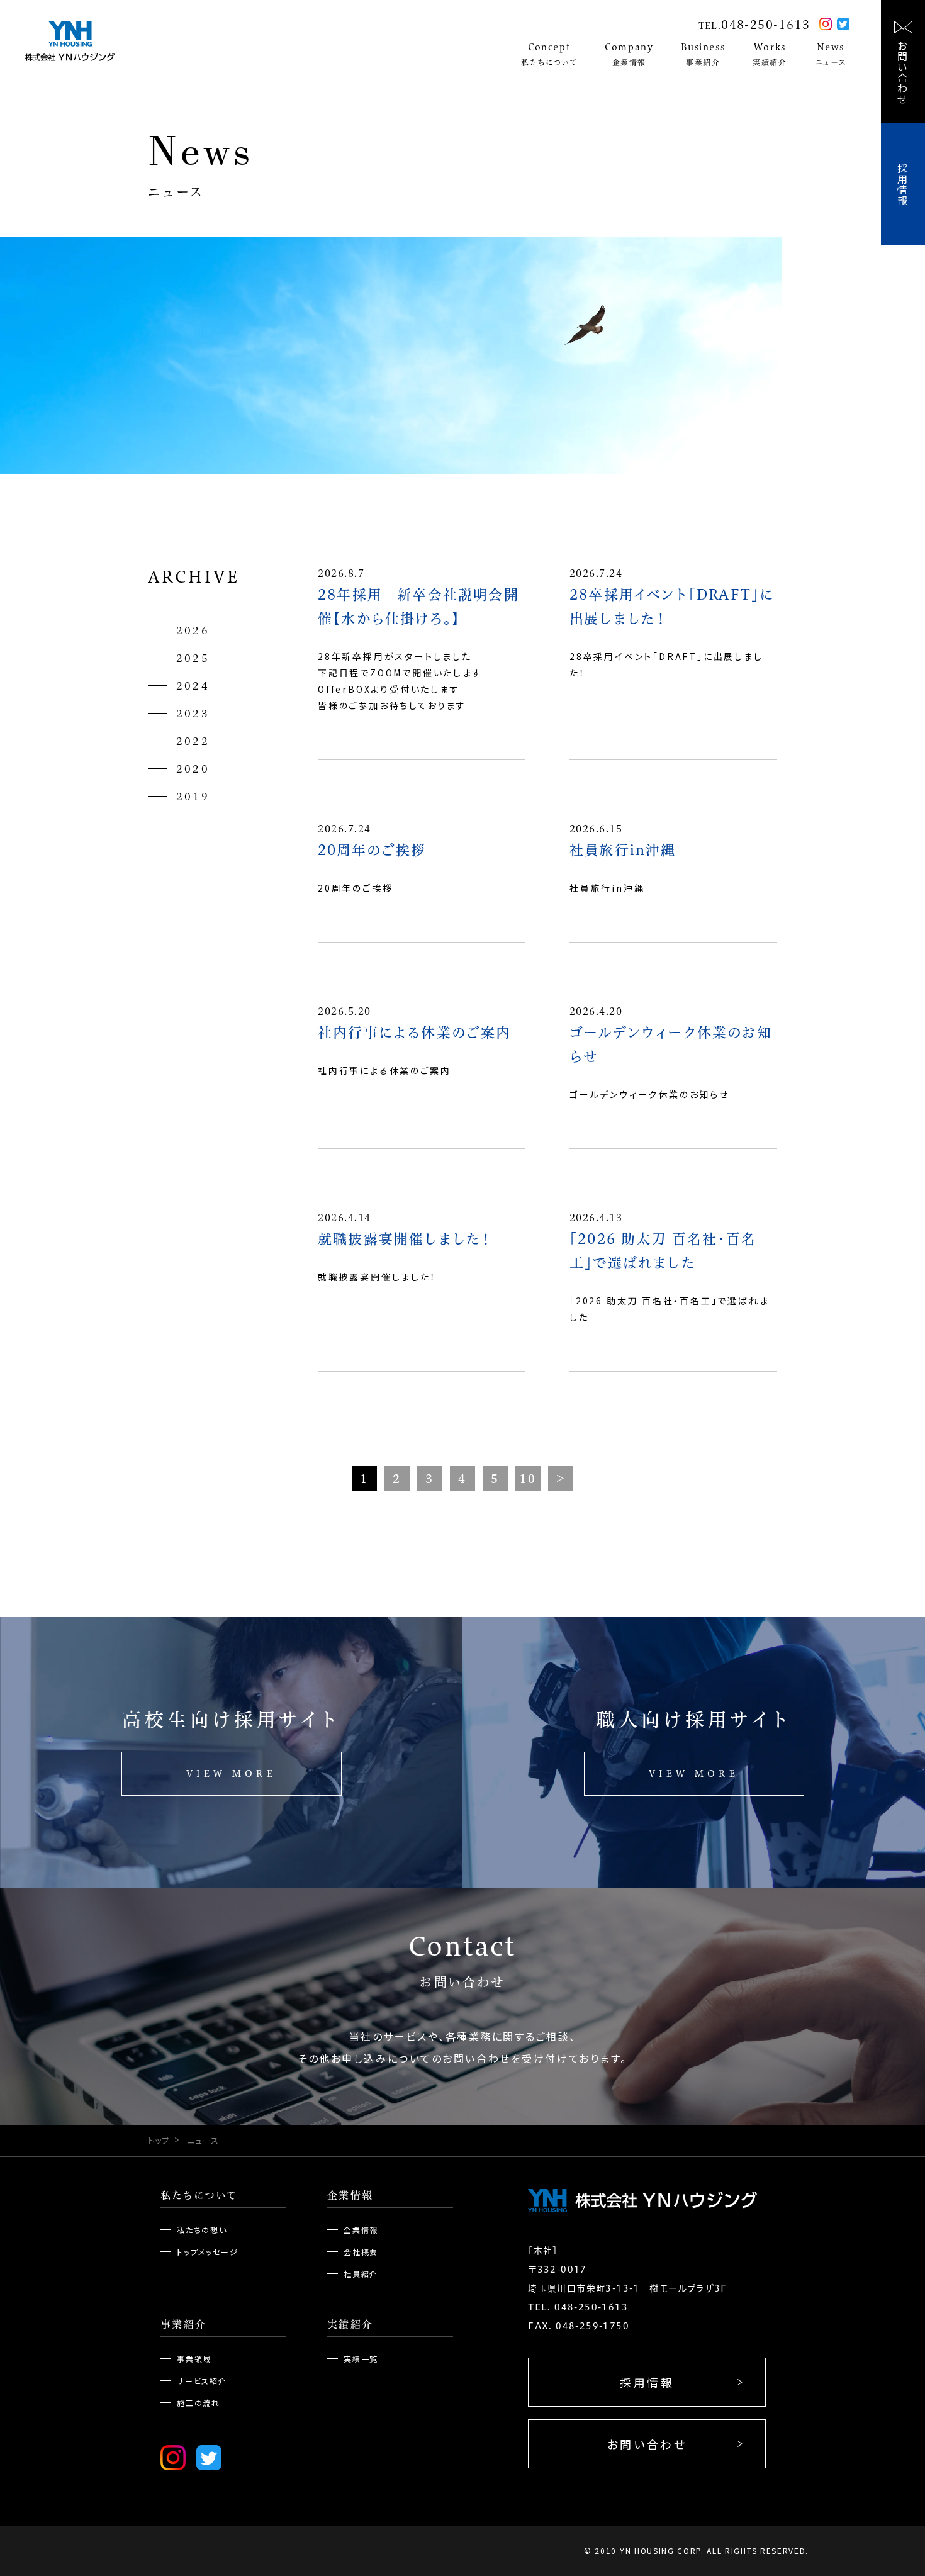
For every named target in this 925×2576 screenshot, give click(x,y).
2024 (193, 686)
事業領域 (194, 2359)
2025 (193, 658)
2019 (193, 797)
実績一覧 (361, 2359)
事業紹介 (184, 2324)
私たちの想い (202, 2230)
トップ (159, 2140)
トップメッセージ (207, 2252)
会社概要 (361, 2252)
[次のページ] (561, 1479)
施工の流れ (199, 2403)
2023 (193, 714)
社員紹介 (361, 2274)
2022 (193, 741)
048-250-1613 (765, 25)
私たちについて (199, 2195)
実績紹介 (350, 2324)
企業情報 (350, 2195)
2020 (193, 769)
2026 (193, 630)
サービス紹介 (202, 2381)
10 (528, 1479)
